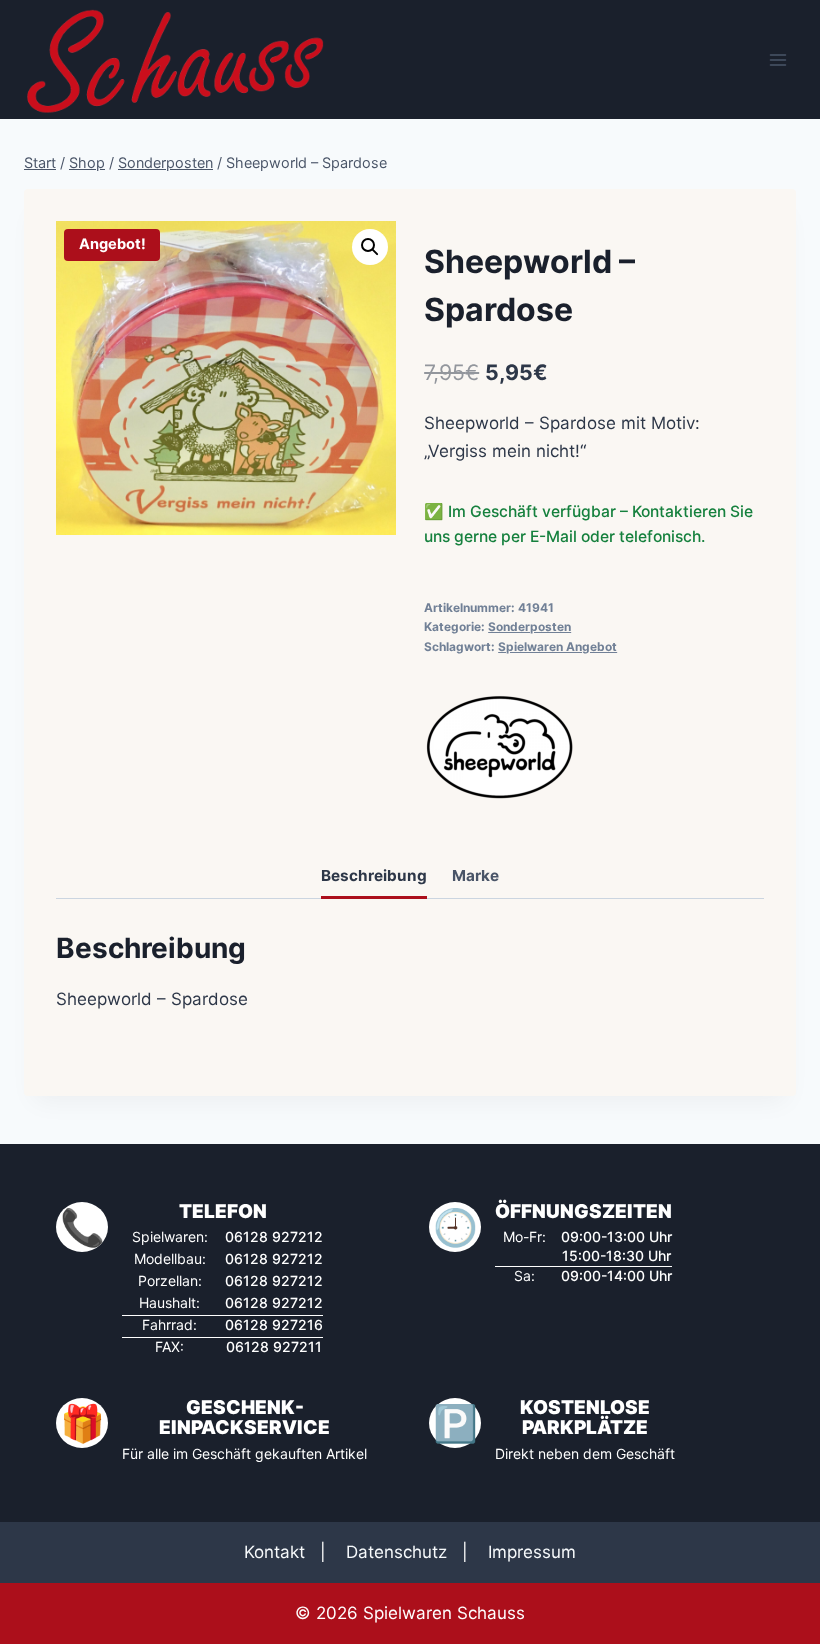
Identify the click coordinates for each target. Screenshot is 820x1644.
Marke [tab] (475, 875)
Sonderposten (529, 626)
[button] (370, 247)
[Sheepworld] (499, 748)
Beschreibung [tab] (374, 875)
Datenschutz (396, 1552)
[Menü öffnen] (777, 59)
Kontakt (274, 1552)
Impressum (532, 1552)
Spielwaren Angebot (557, 646)
